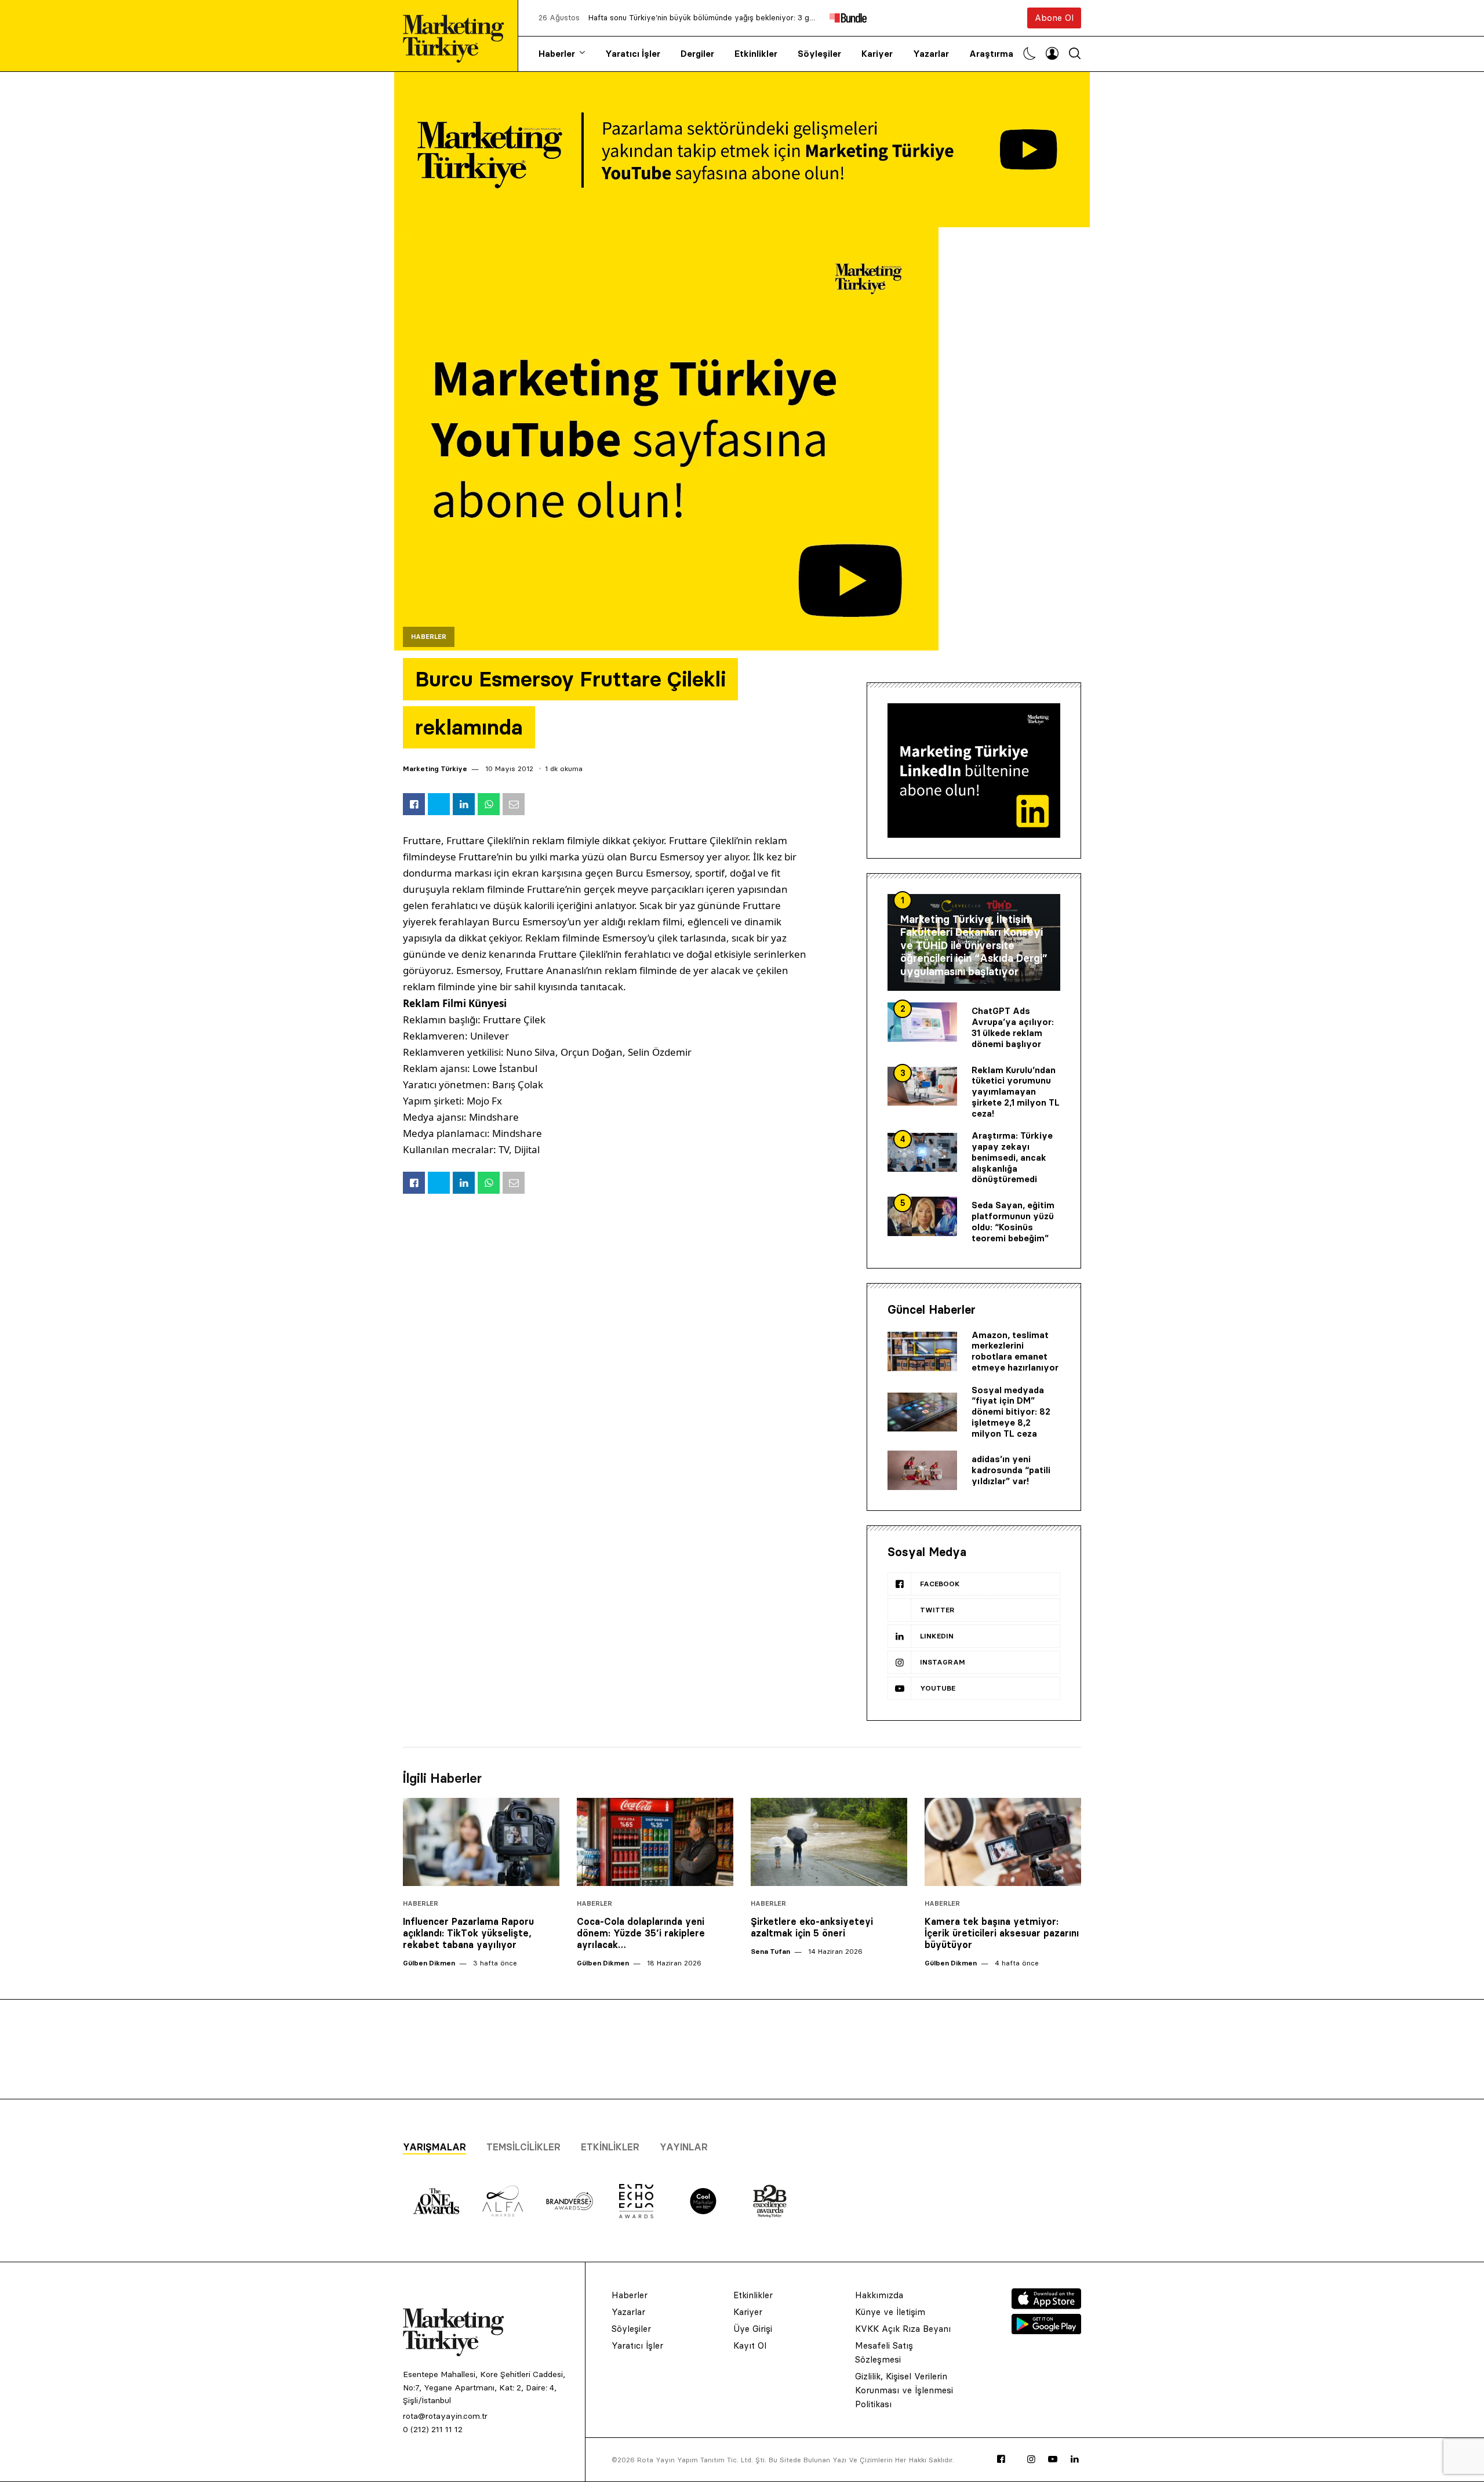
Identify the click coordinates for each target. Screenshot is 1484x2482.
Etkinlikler (756, 54)
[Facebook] (1001, 2459)
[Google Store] (1046, 2331)
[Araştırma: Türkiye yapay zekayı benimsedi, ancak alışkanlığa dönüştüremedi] (922, 1153)
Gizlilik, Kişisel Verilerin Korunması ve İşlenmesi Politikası (904, 2390)
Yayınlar (684, 2147)
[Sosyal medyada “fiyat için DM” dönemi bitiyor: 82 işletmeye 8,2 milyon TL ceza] (922, 1412)
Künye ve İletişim (890, 2312)
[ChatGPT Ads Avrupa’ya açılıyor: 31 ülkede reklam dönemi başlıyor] (922, 1022)
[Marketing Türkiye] (458, 36)
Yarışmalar (434, 2147)
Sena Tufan (770, 1951)
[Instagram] (1031, 2459)
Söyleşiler (819, 54)
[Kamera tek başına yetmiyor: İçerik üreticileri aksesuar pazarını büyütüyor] (1003, 1842)
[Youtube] (1053, 2459)
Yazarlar (931, 54)
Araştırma (991, 54)
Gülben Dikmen (429, 1963)
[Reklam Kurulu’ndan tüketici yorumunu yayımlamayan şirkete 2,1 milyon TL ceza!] (922, 1086)
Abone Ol (1054, 18)
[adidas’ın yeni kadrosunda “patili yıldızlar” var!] (922, 1470)
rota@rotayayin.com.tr (445, 2416)
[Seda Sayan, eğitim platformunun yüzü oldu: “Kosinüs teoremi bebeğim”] (922, 1216)
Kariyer (877, 54)
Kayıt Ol (750, 2345)
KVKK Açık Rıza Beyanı (903, 2329)
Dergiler (697, 54)
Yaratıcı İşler (633, 54)
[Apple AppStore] (1046, 2306)
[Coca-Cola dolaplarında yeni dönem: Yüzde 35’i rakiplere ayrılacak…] (655, 1842)
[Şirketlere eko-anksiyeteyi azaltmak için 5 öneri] (829, 1842)
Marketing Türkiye (435, 768)
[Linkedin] (1075, 2459)
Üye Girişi (753, 2329)
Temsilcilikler (523, 2147)
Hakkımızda (879, 2295)
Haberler (557, 54)
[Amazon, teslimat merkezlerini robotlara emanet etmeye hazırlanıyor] (922, 1351)
